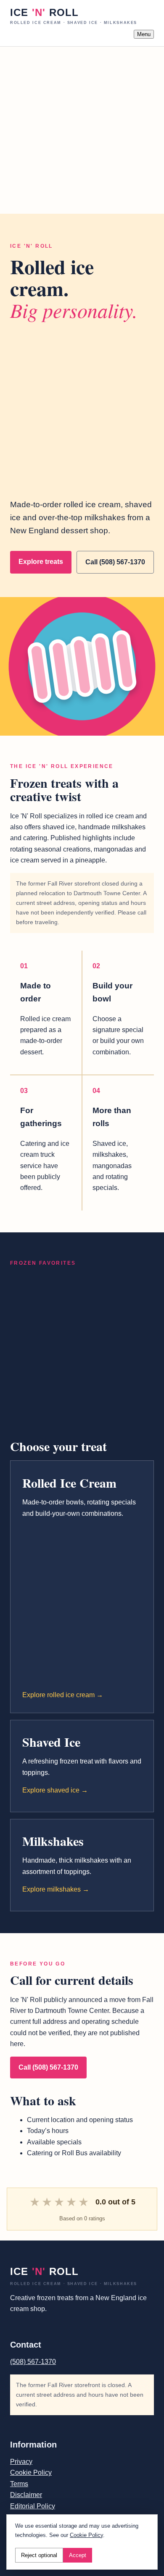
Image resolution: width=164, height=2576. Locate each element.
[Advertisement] (82, 128)
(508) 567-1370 (33, 2362)
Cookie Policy (31, 2472)
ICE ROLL (74, 16)
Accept (78, 2555)
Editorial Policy (33, 2506)
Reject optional (39, 2555)
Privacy (21, 2462)
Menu (144, 34)
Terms (19, 2484)
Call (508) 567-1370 (115, 562)
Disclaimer (26, 2495)
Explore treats (41, 562)
